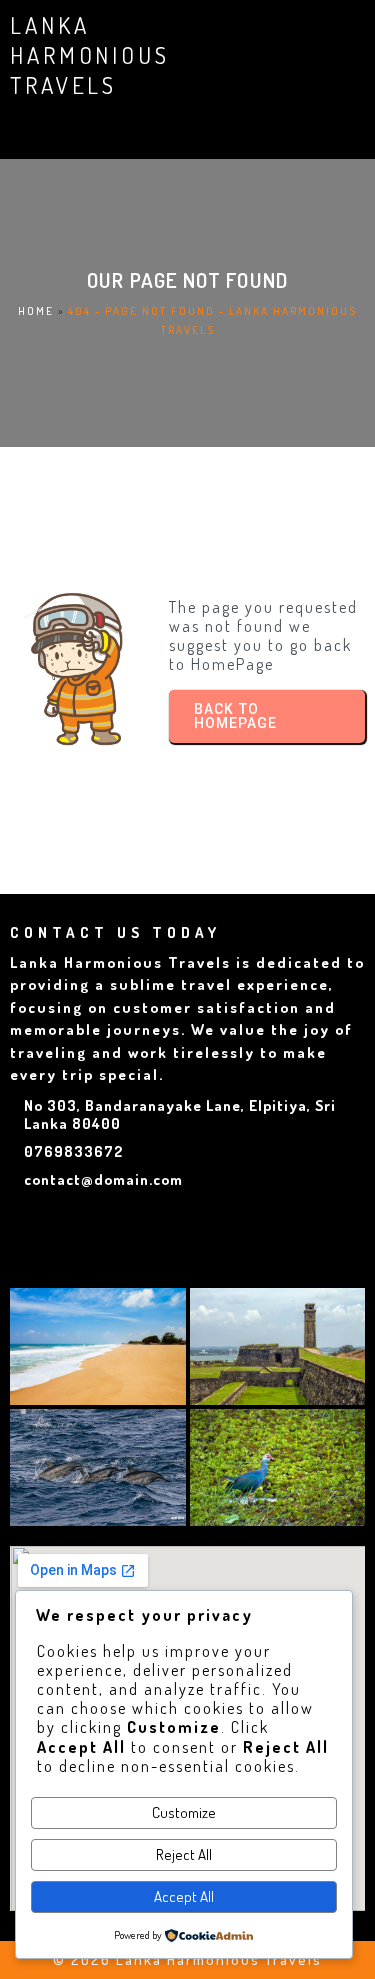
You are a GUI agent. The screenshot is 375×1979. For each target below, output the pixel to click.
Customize (184, 1812)
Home (36, 311)
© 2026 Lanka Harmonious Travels (187, 1959)
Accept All (184, 1896)
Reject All (184, 1854)
